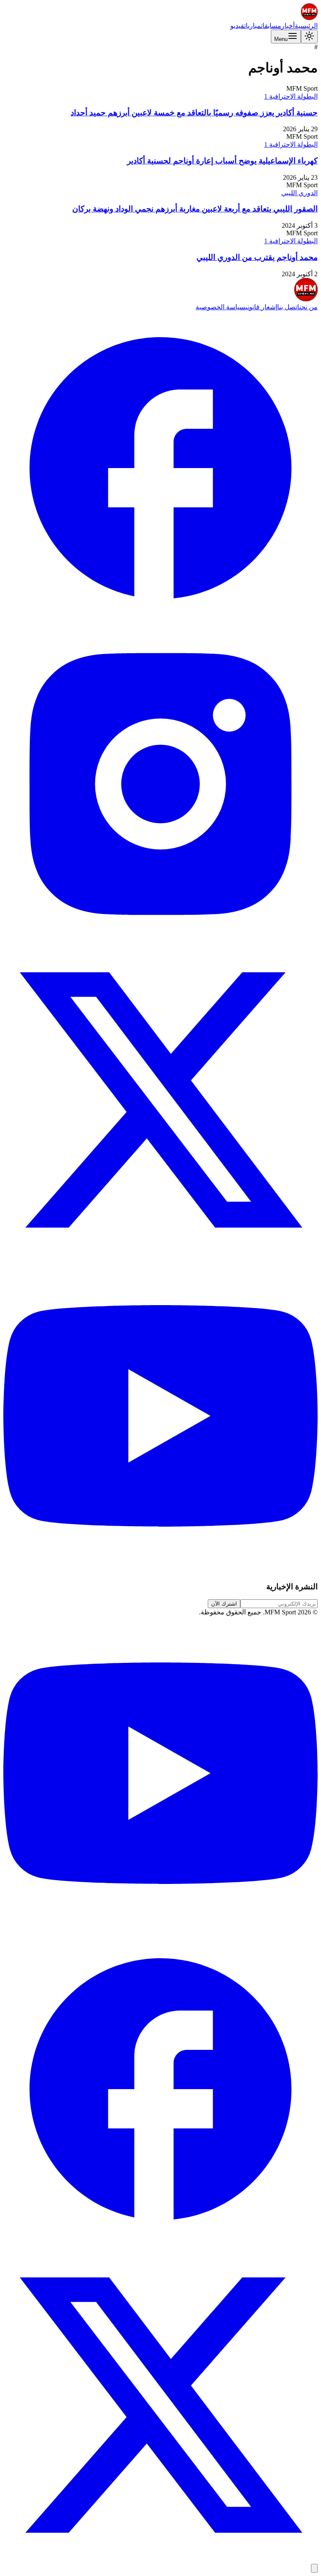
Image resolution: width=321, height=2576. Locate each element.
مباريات (252, 26)
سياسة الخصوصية (220, 307)
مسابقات (271, 26)
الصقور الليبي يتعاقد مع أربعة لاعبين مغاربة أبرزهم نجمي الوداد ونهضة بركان (195, 209)
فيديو (237, 26)
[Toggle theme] (309, 37)
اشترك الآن (224, 1604)
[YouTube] (160, 1571)
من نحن (308, 307)
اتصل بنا (288, 307)
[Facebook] (160, 623)
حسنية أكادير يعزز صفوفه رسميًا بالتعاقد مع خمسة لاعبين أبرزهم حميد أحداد (194, 113)
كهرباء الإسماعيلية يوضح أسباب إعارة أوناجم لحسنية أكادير (222, 161)
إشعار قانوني (261, 307)
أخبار (288, 26)
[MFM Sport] (309, 18)
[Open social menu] (314, 2568)
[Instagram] (160, 939)
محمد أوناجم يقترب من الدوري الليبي (257, 257)
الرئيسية (306, 26)
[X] (160, 1255)
